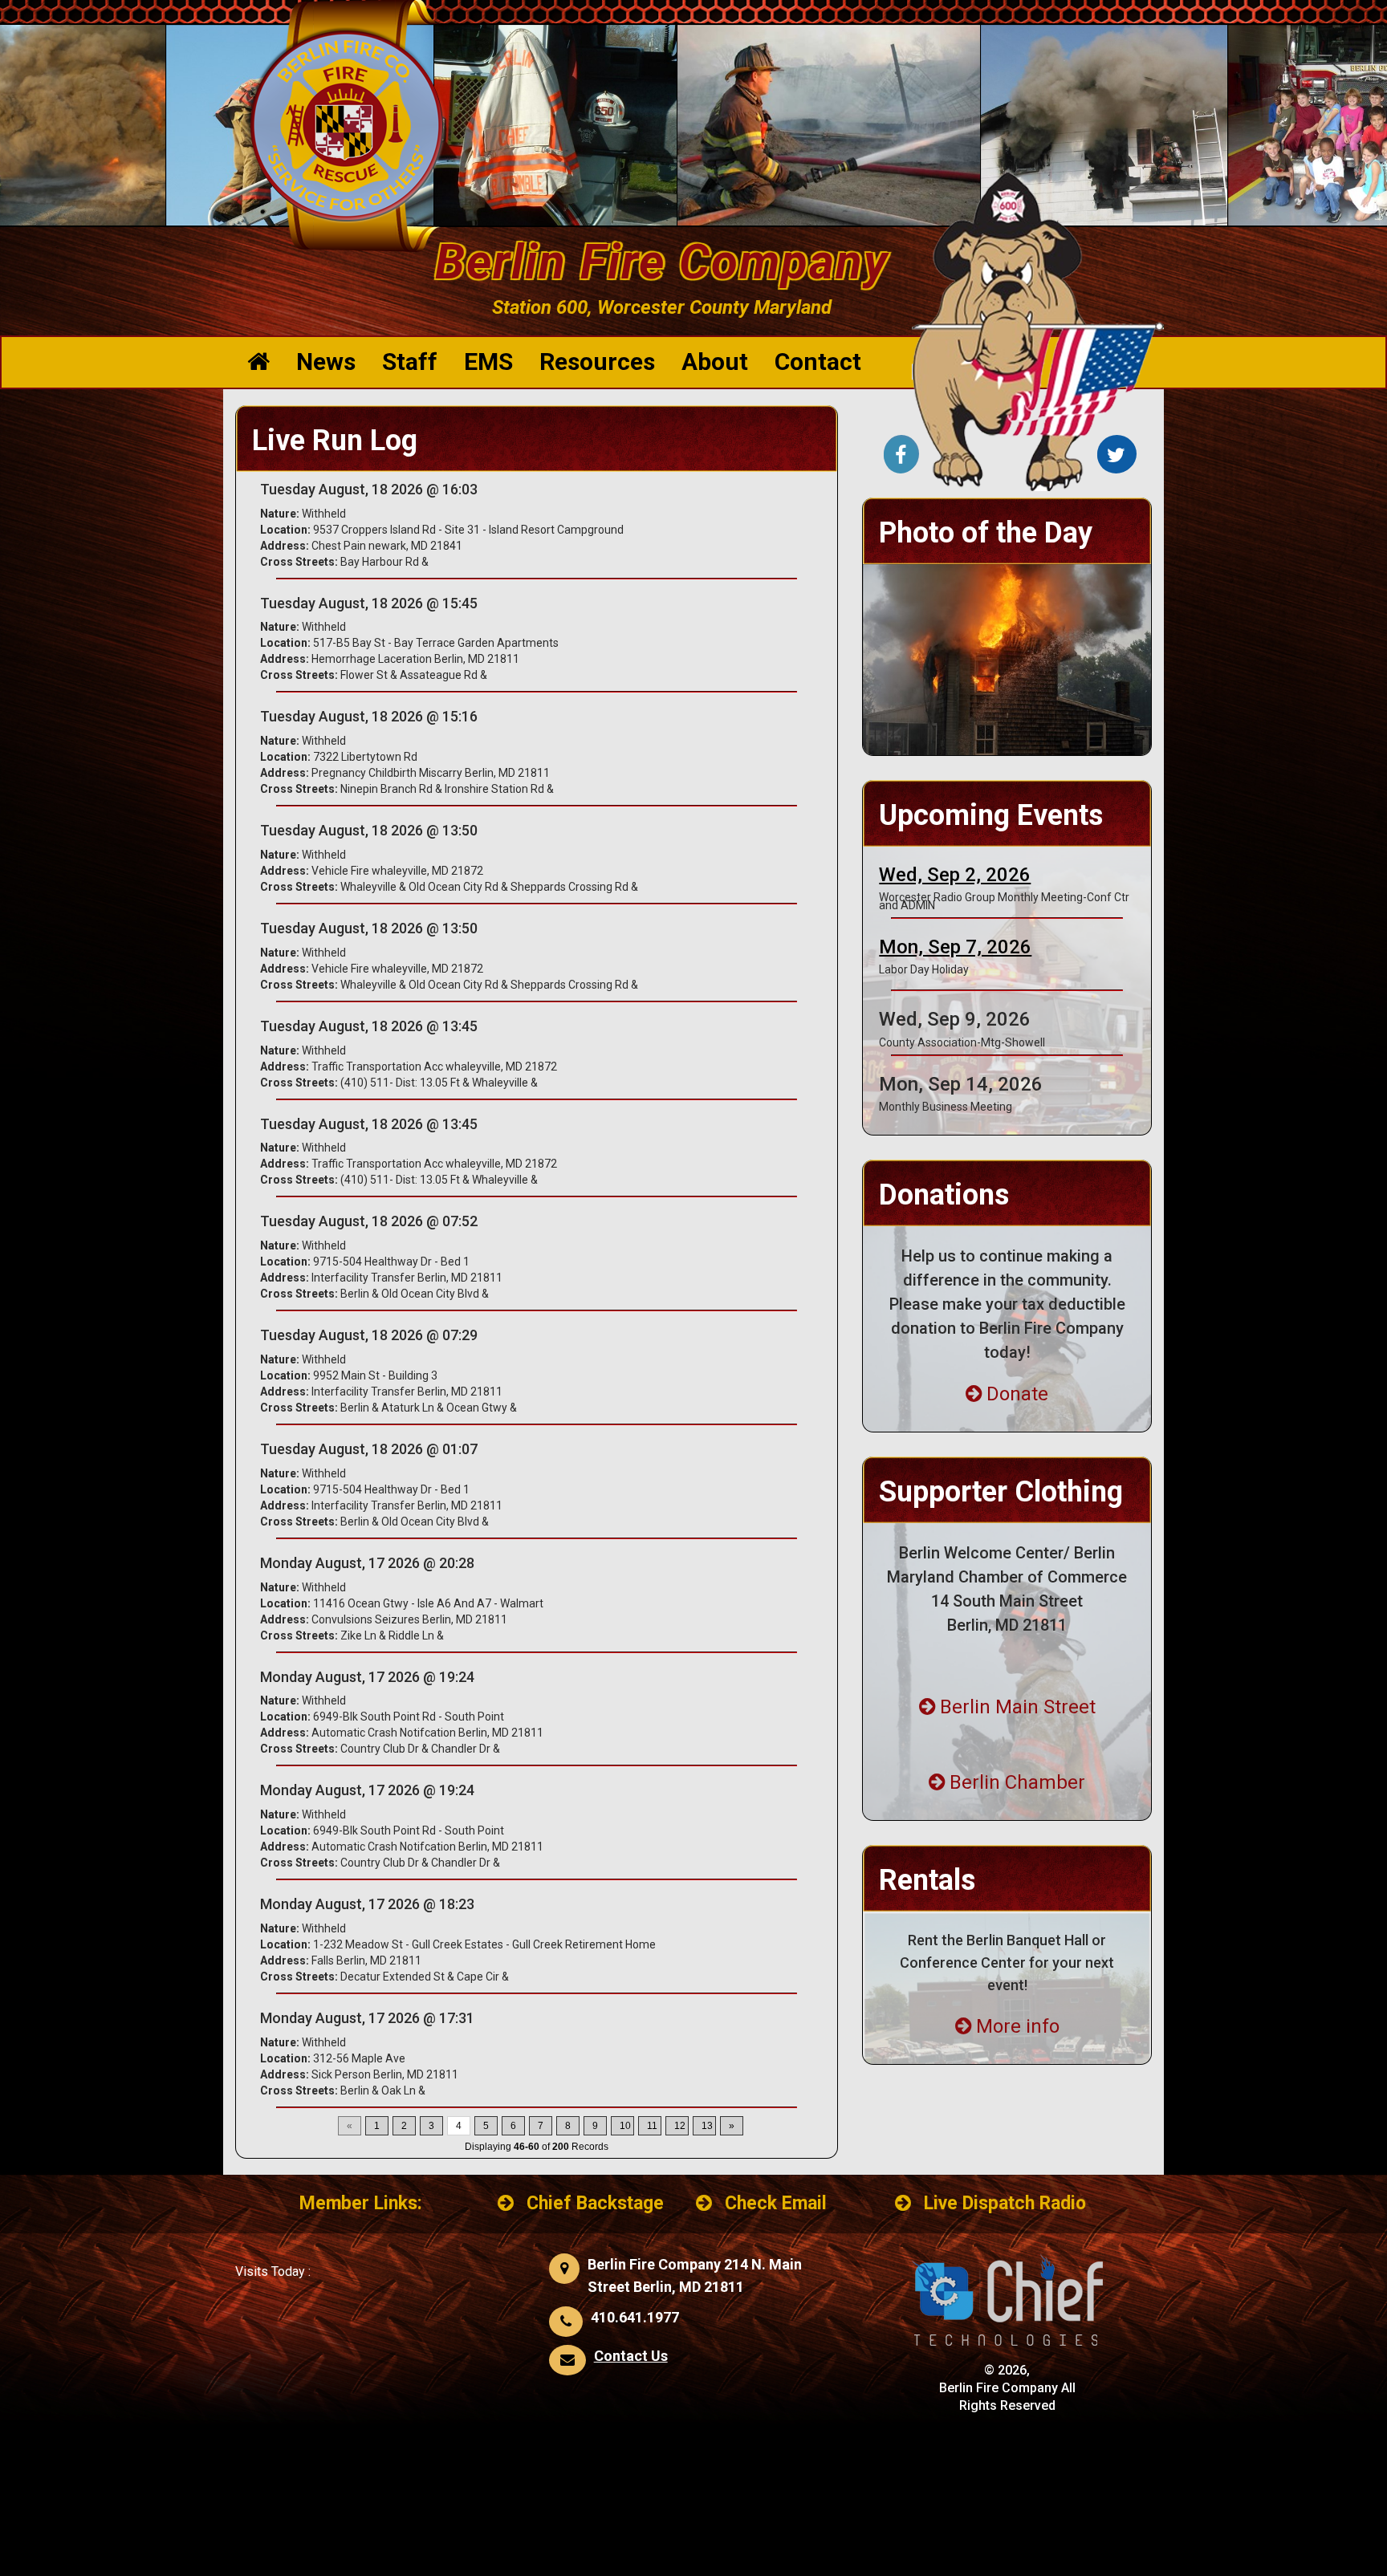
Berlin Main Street (1018, 1707)
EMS (488, 362)
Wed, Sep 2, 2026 (955, 875)
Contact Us (631, 2356)
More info (1018, 2026)
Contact (818, 362)
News (326, 362)
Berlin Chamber (1017, 1782)
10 (625, 2126)
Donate (1017, 1394)
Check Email (776, 2203)
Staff (410, 362)
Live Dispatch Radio (1005, 2203)
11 (652, 2126)
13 (707, 2126)
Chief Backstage (595, 2203)
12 (680, 2126)
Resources (597, 362)
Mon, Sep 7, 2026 (955, 947)
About (715, 362)
